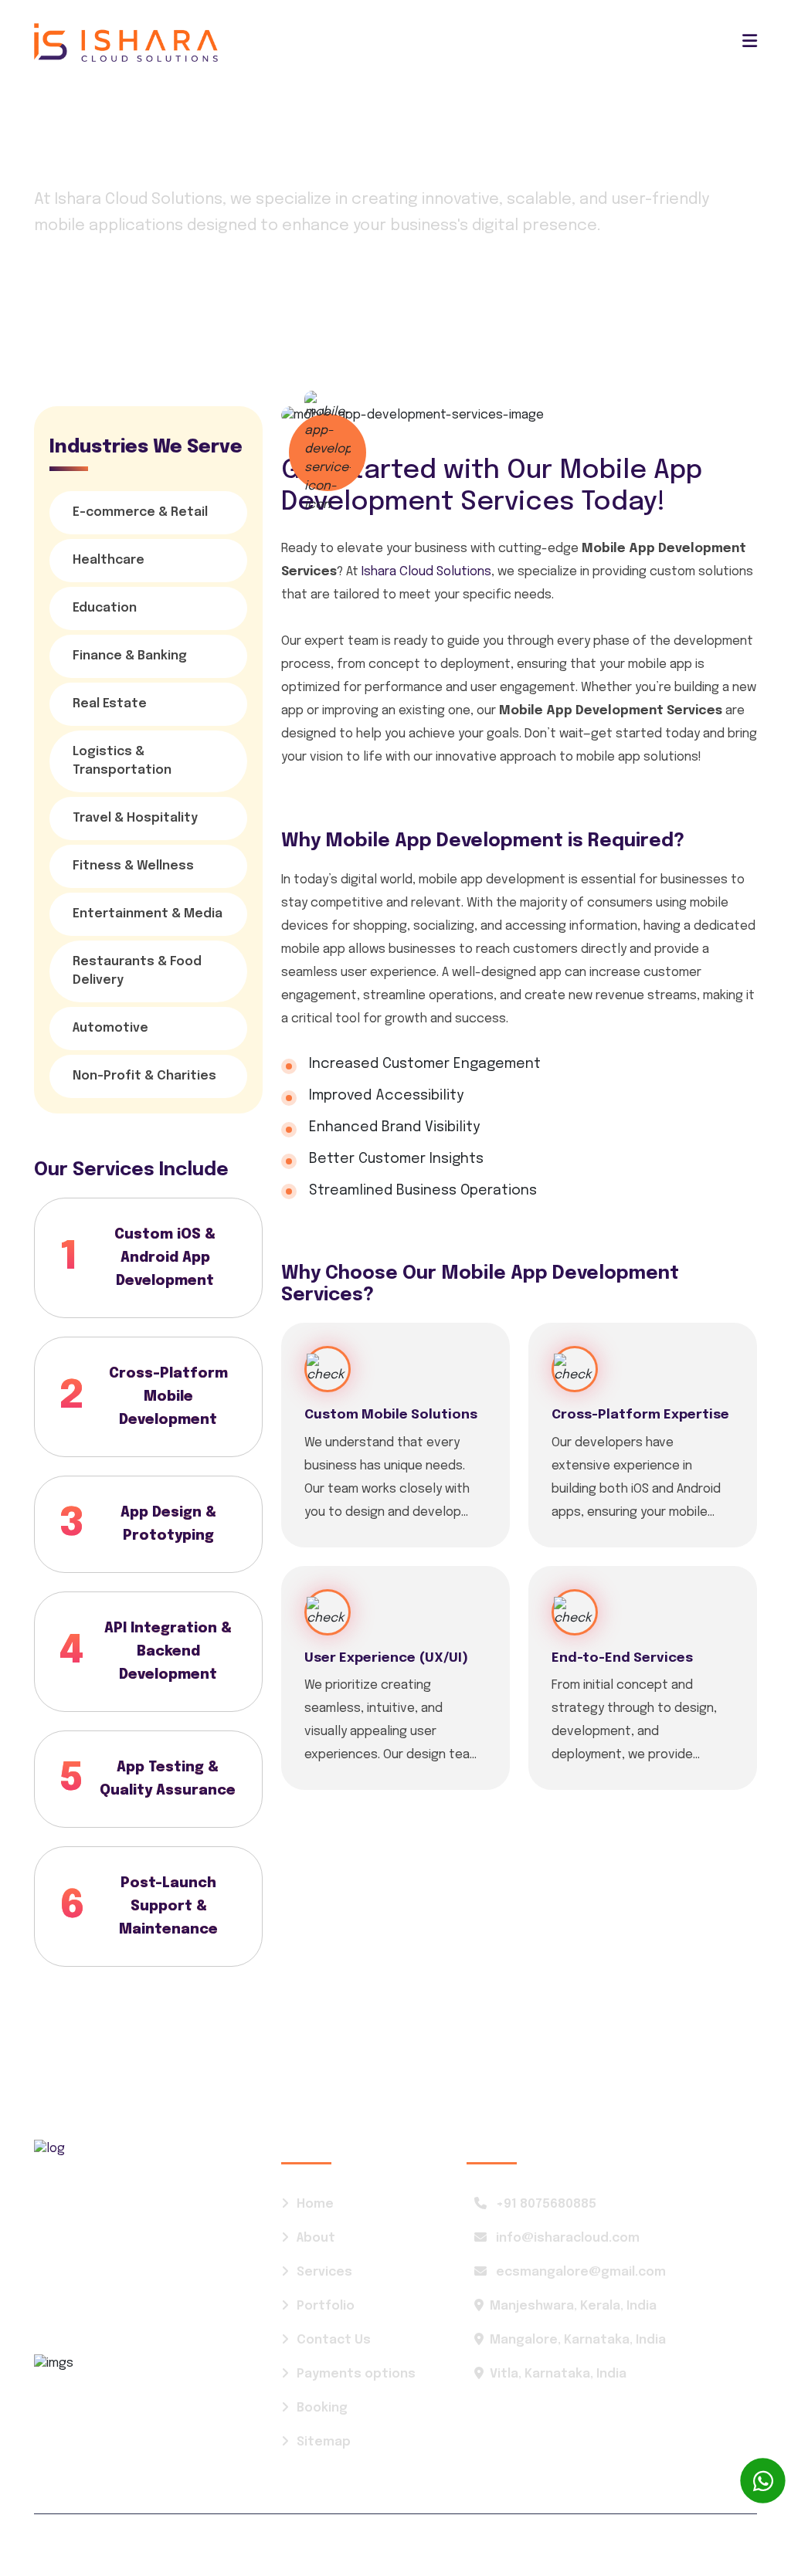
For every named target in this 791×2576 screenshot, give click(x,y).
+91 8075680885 (545, 2204)
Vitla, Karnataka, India (558, 2374)
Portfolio (326, 2306)
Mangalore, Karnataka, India (578, 2340)
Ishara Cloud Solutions (426, 572)
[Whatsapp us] (763, 2481)
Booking (322, 2408)
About (316, 2238)
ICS (119, 2545)
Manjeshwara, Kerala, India (573, 2306)
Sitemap (324, 2442)
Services (134, 295)
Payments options (356, 2374)
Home (53, 295)
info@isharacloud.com (566, 2238)
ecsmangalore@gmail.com (579, 2272)
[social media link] (666, 2545)
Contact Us (334, 2340)
